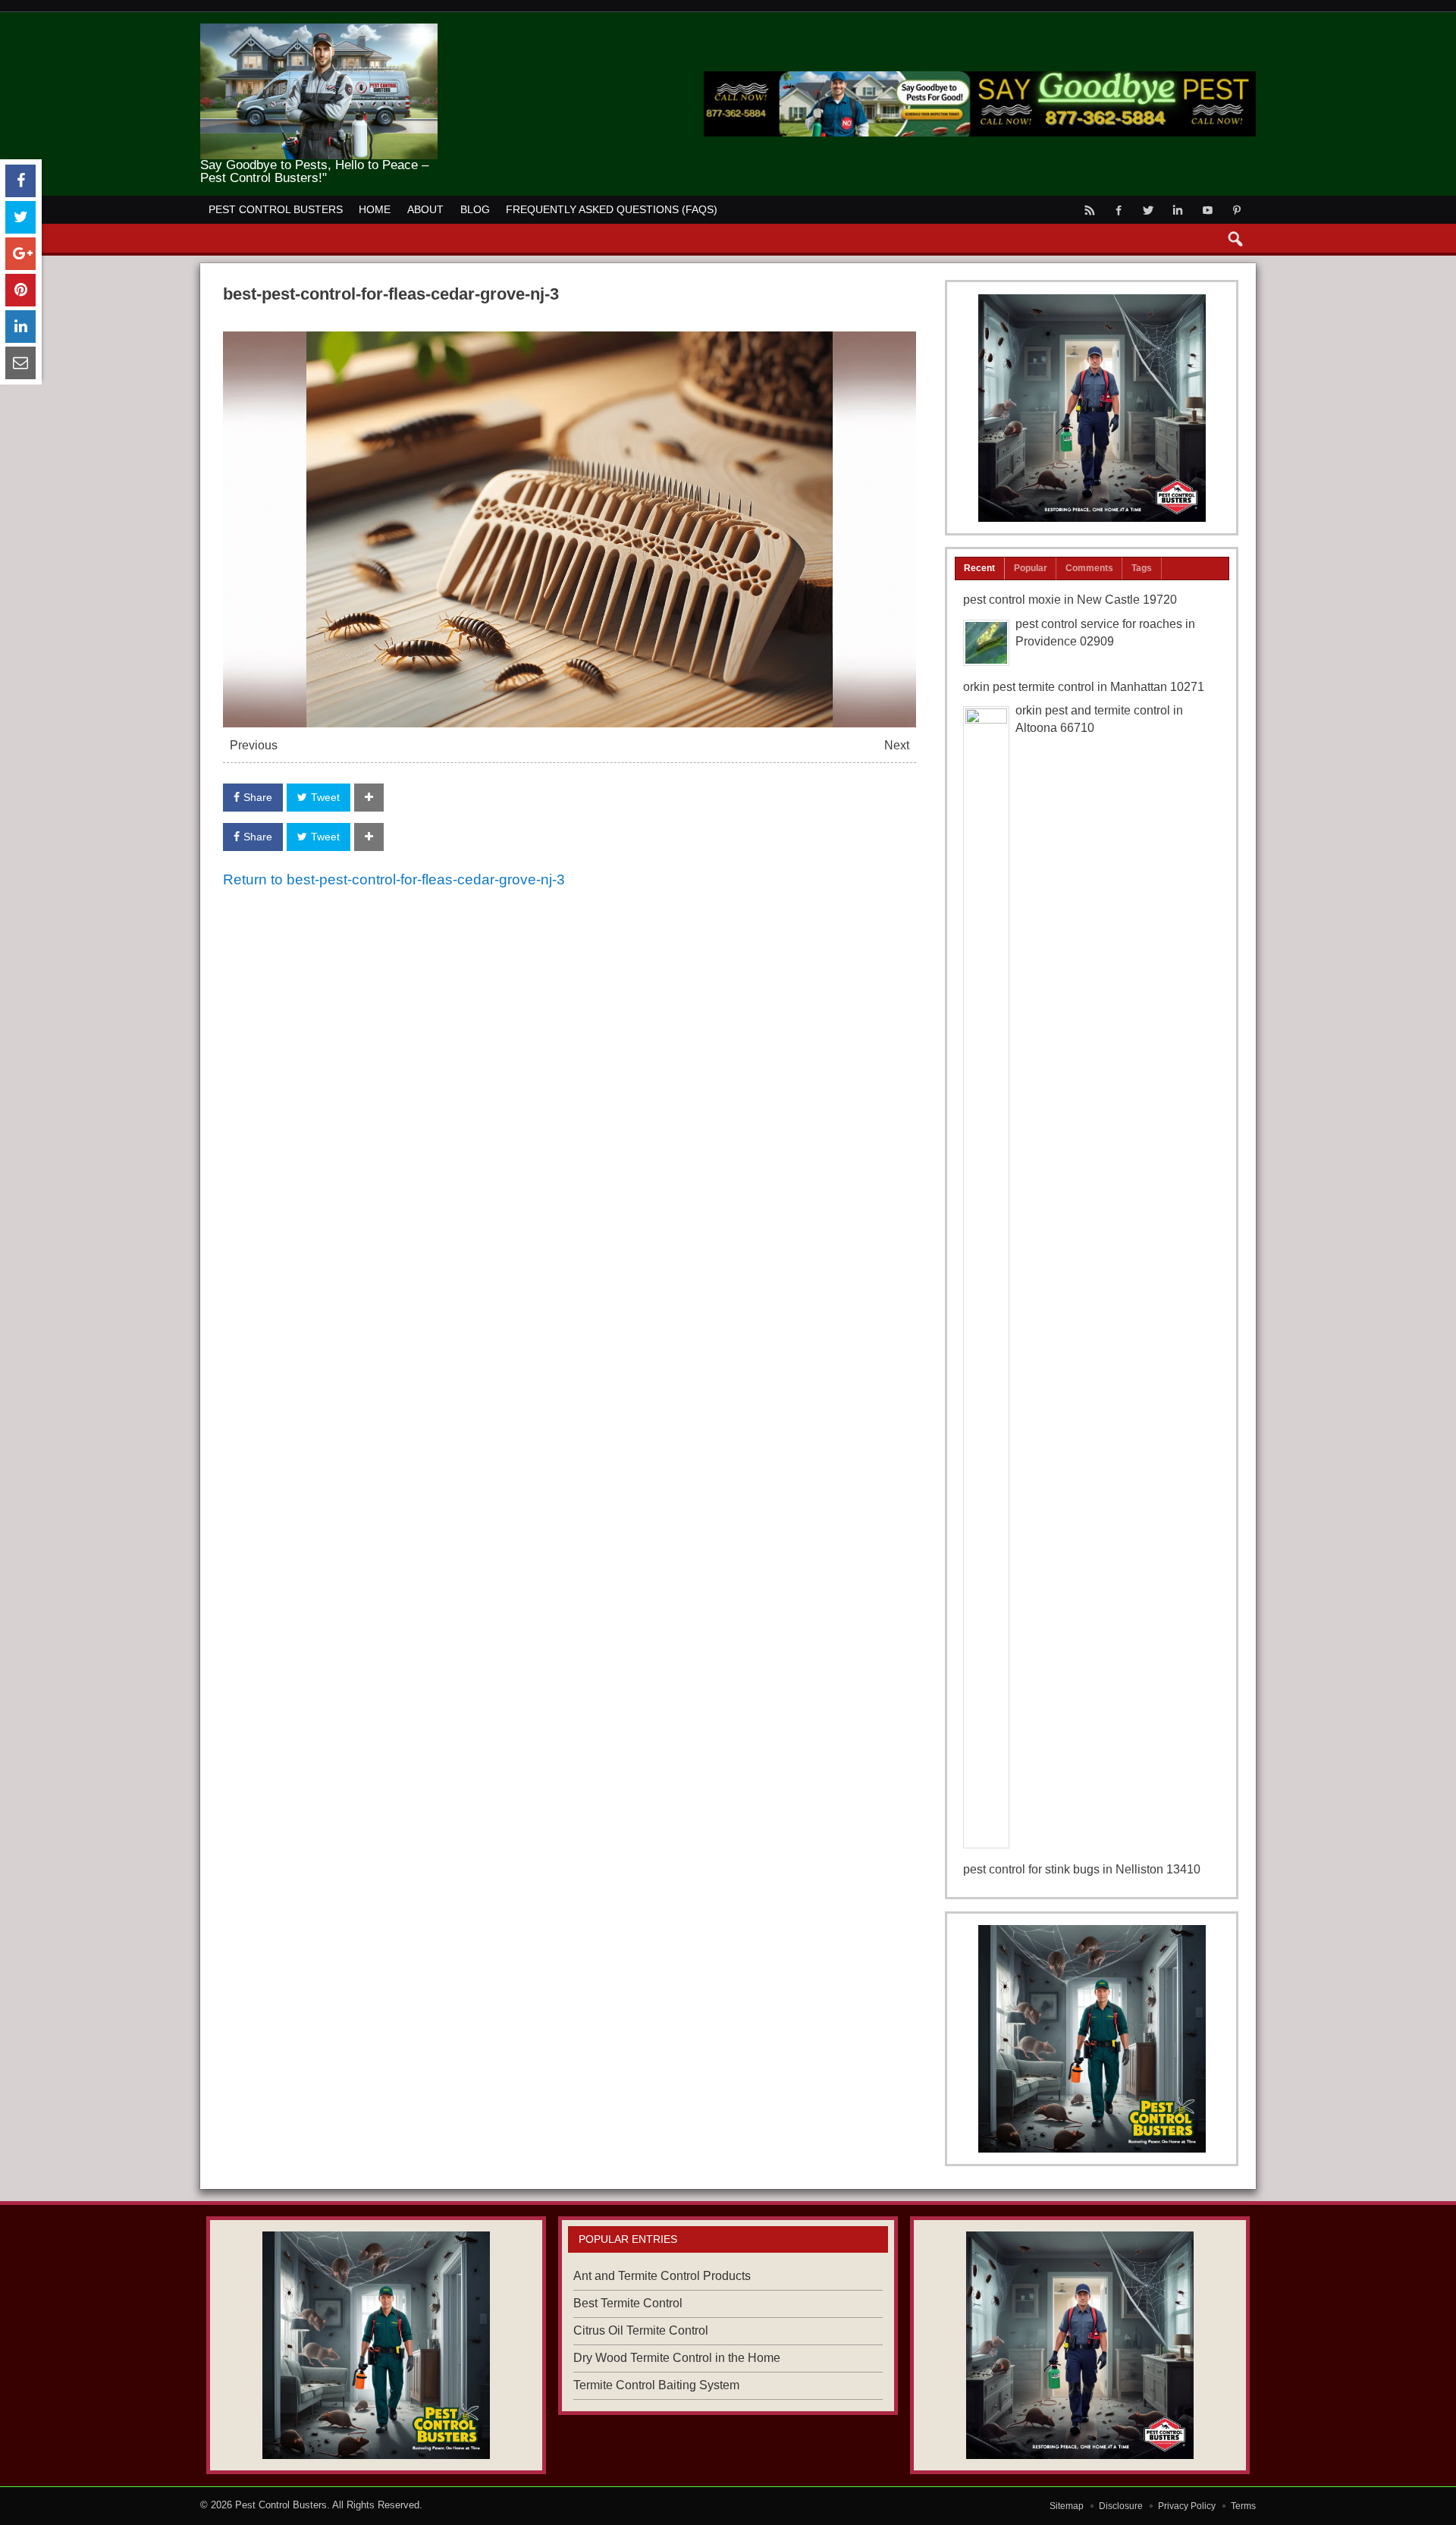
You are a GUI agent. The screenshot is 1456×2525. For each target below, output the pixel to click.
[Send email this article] (20, 363)
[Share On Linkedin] (20, 327)
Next (897, 745)
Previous (254, 745)
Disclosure (1121, 2506)
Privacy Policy (1187, 2506)
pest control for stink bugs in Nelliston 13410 (1082, 1869)
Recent (979, 568)
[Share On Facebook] (20, 181)
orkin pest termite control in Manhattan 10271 (1084, 687)
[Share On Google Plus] (20, 254)
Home (375, 209)
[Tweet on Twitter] (20, 217)
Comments (1089, 568)
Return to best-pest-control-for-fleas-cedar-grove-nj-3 (394, 879)
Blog (475, 209)
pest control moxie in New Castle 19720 (1070, 600)
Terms (1243, 2506)
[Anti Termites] (1092, 408)
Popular (1031, 568)
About (425, 209)
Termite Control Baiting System (656, 2385)
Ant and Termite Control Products (662, 2276)
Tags (1142, 568)
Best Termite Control (628, 2303)
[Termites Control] (1092, 2039)
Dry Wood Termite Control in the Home (677, 2358)
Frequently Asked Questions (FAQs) (612, 209)
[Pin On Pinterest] (20, 290)
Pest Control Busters (276, 209)
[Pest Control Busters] (319, 29)
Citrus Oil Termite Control (641, 2330)
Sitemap (1067, 2506)
